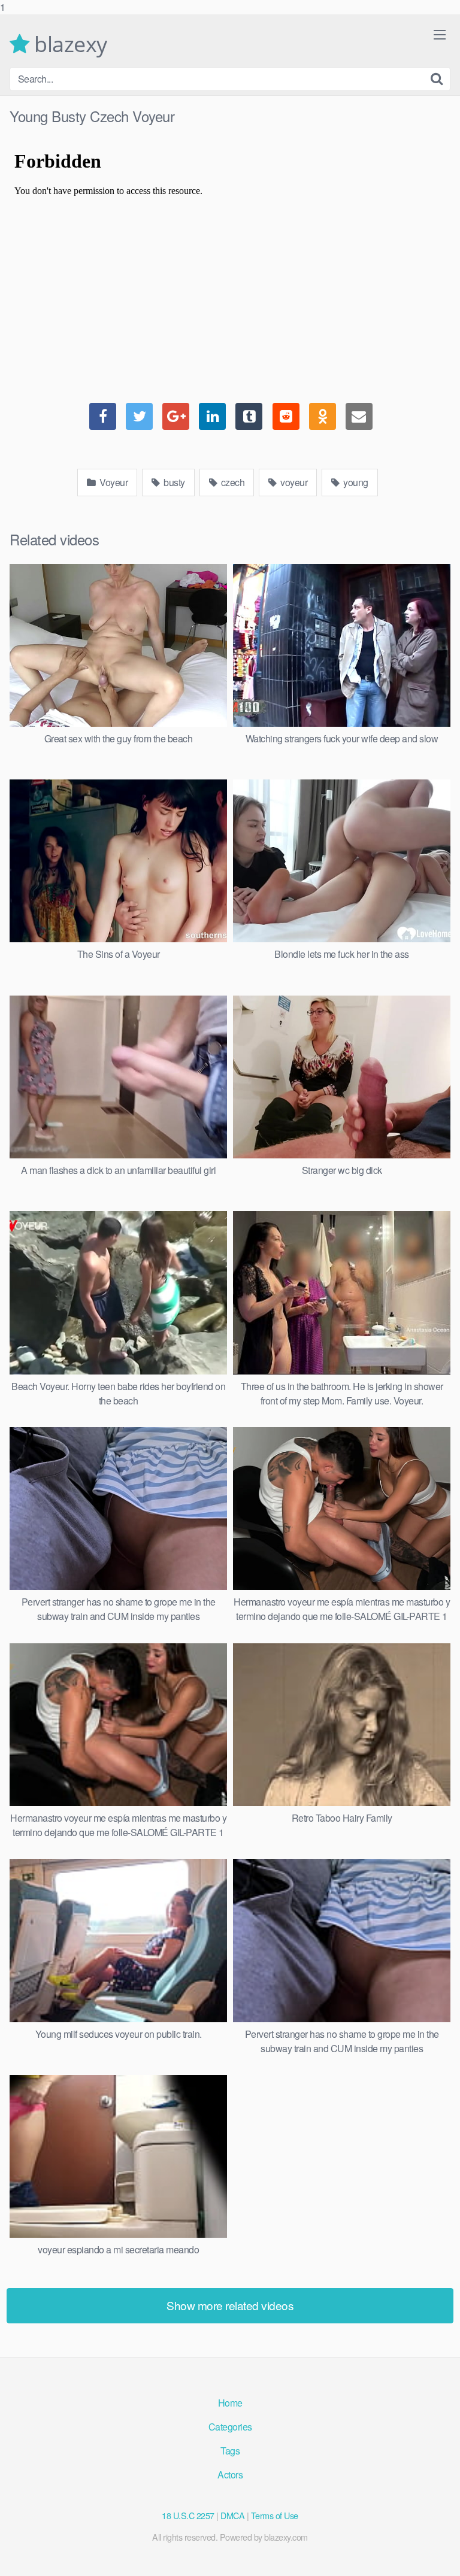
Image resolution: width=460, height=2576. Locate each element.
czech (231, 482)
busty (173, 482)
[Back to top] (439, 2554)
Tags (230, 2451)
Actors (230, 2475)
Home (230, 2403)
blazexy (68, 44)
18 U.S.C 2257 (188, 2515)
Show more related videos (230, 2305)
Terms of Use (275, 2515)
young (355, 482)
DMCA (232, 2515)
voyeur (293, 482)
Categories (230, 2427)
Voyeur (113, 482)
